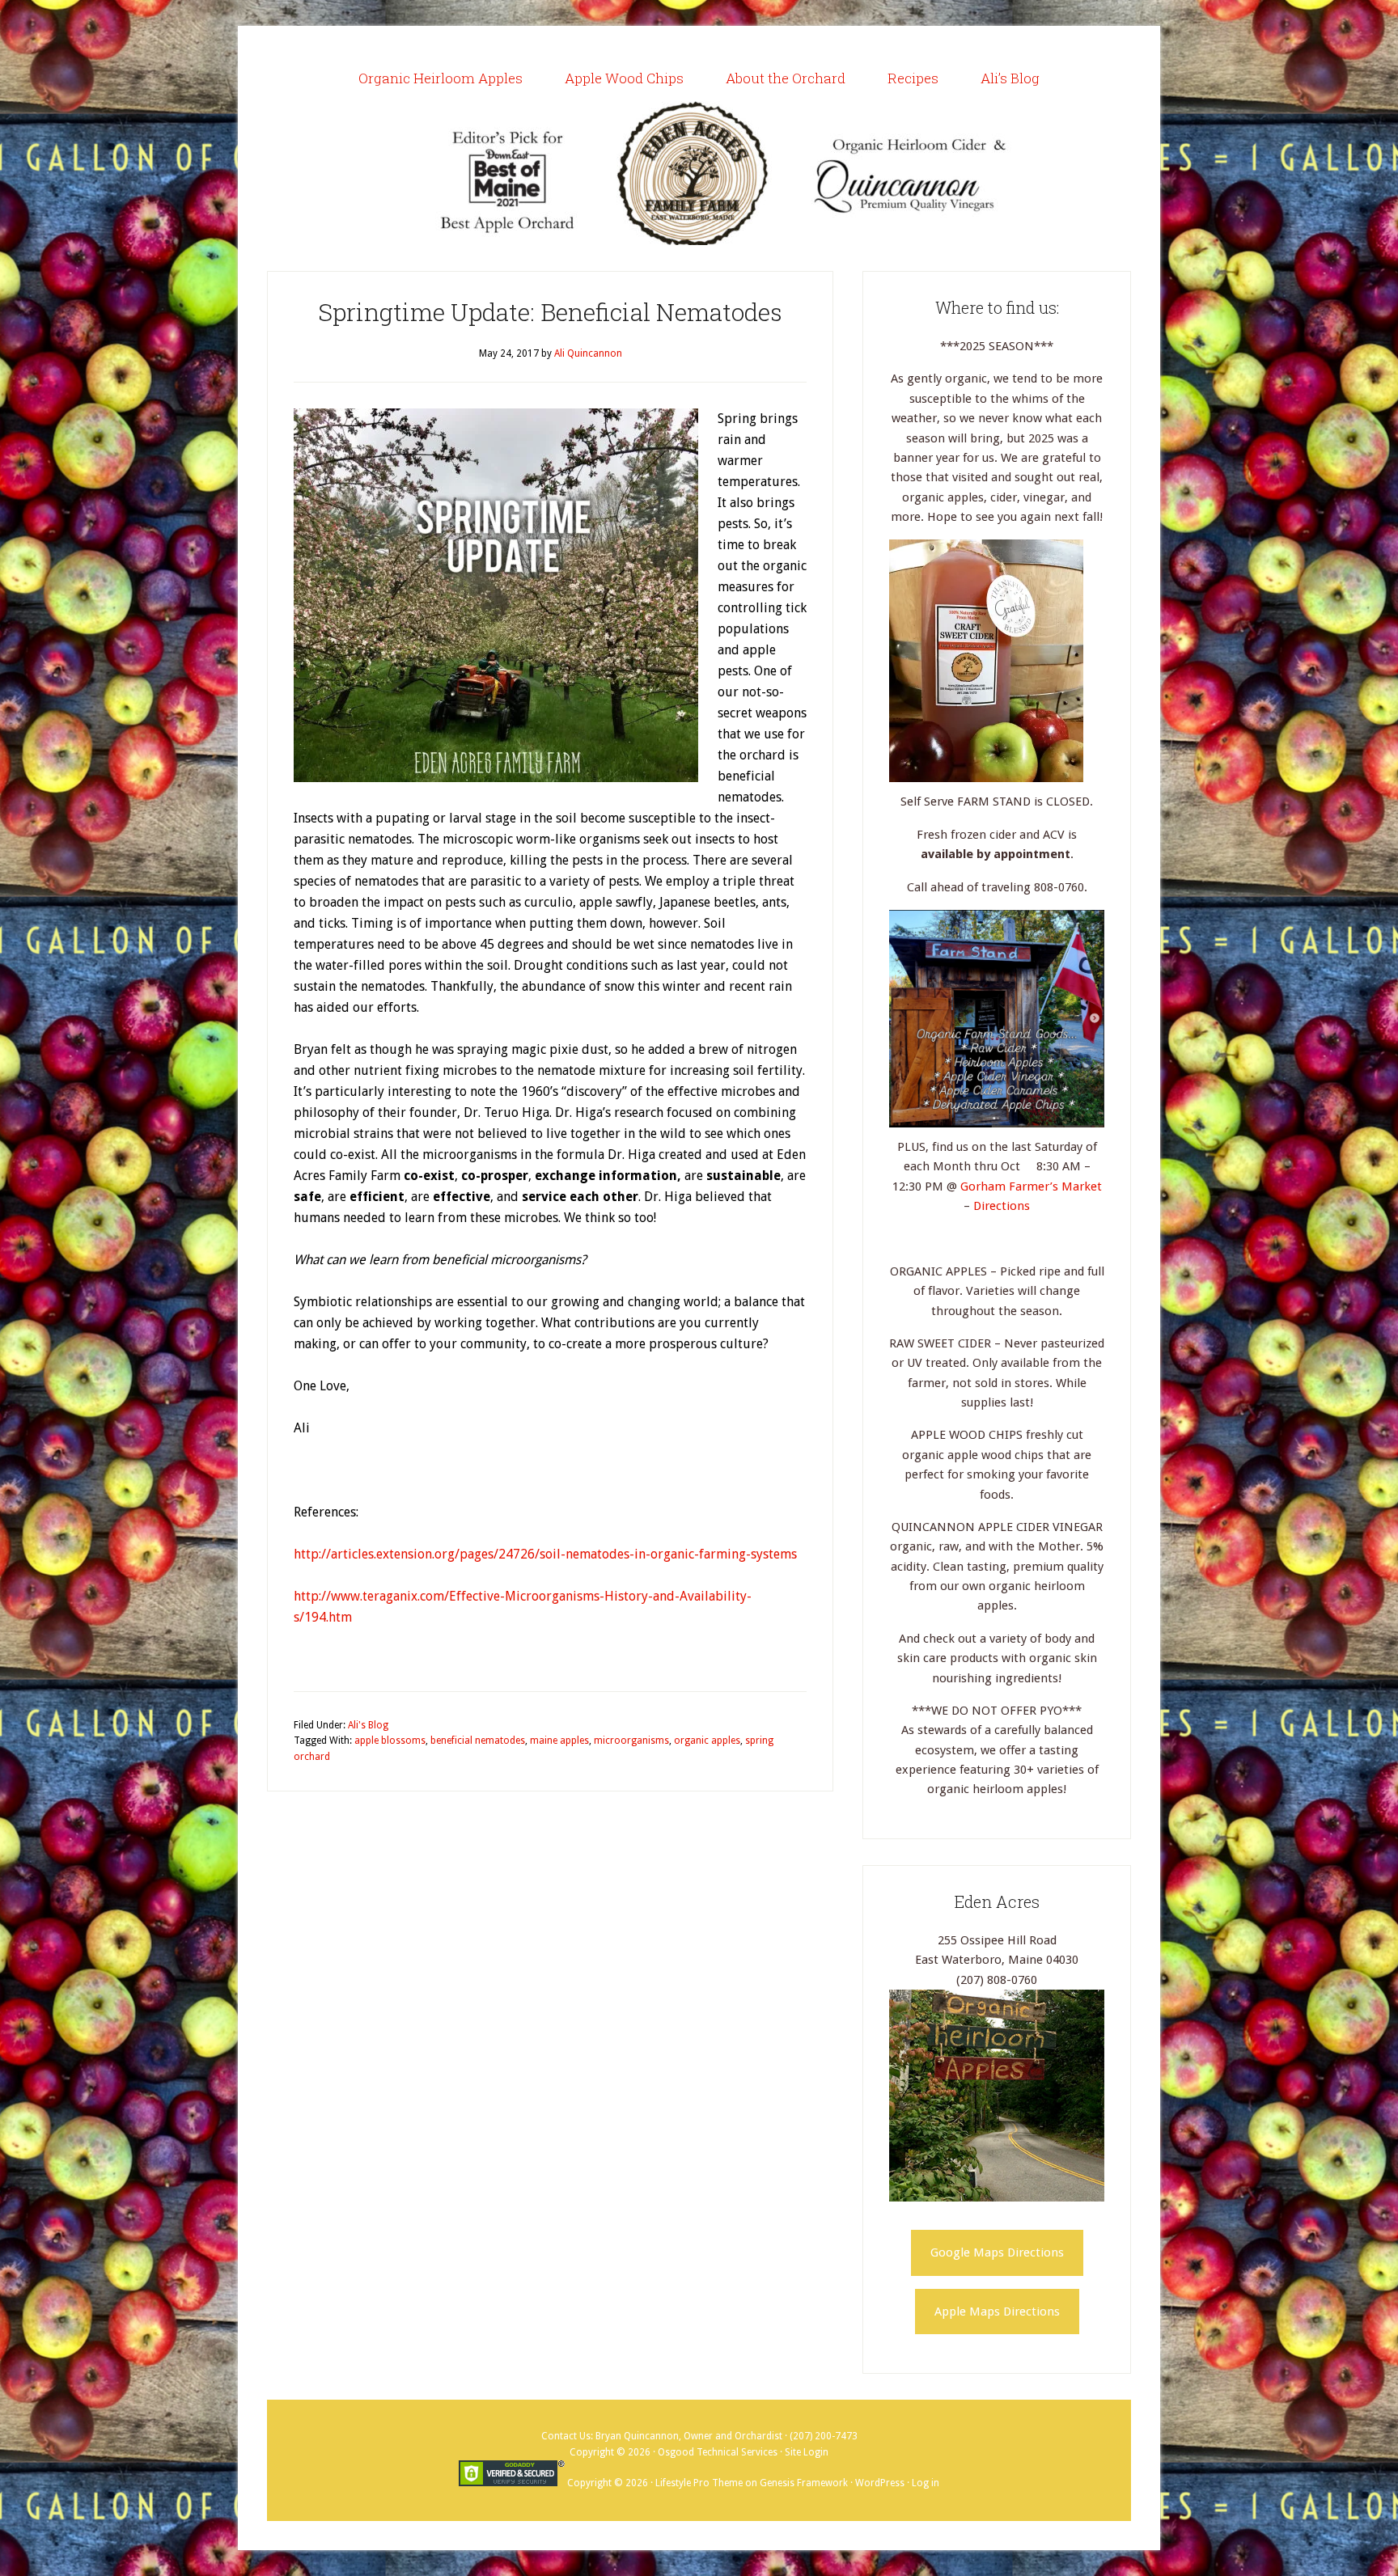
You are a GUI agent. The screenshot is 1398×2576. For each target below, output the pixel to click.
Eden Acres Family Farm (699, 173)
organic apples (707, 1741)
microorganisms (631, 1741)
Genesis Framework (804, 2483)
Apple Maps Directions (997, 2312)
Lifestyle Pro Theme (699, 2483)
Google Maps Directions (997, 2252)
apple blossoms (390, 1741)
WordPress (880, 2483)
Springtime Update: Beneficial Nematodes (550, 312)
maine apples (559, 1741)
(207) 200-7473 (824, 2436)
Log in (926, 2483)
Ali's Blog (368, 1725)
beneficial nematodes (478, 1741)
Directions (1002, 1206)
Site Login (807, 2452)
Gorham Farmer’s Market (1031, 1186)
